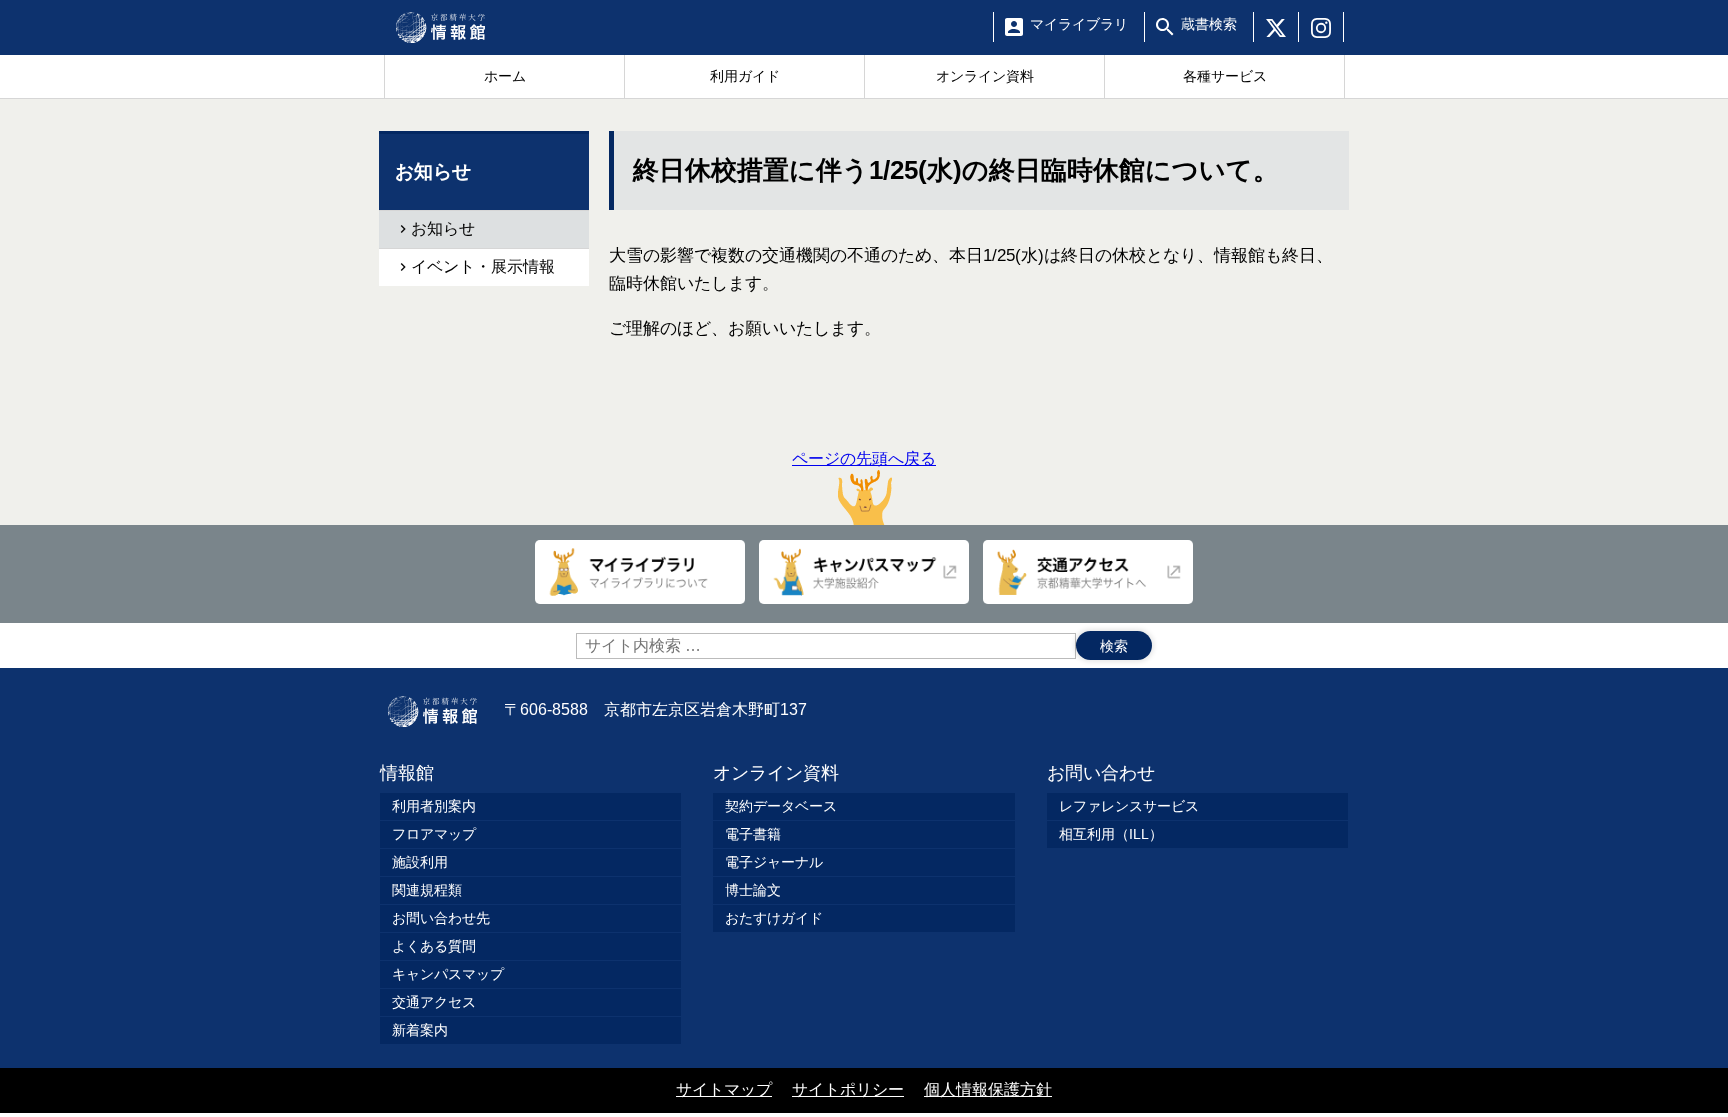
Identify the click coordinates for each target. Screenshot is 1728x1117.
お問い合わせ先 (441, 918)
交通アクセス (434, 1002)
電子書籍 (753, 834)
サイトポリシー (848, 1089)
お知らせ (443, 228)
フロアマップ (434, 834)
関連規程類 (427, 890)
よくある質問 (434, 946)
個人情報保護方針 (988, 1089)
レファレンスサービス (1129, 806)
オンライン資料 (776, 773)
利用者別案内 (434, 806)
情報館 (407, 773)
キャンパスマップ (448, 974)
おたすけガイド (774, 918)
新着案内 (420, 1030)
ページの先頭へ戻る (864, 458)
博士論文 (753, 890)
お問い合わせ (1101, 773)
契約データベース (781, 806)
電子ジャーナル (774, 862)
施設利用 (420, 862)
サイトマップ (724, 1089)
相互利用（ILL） (1111, 834)
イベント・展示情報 (483, 266)
